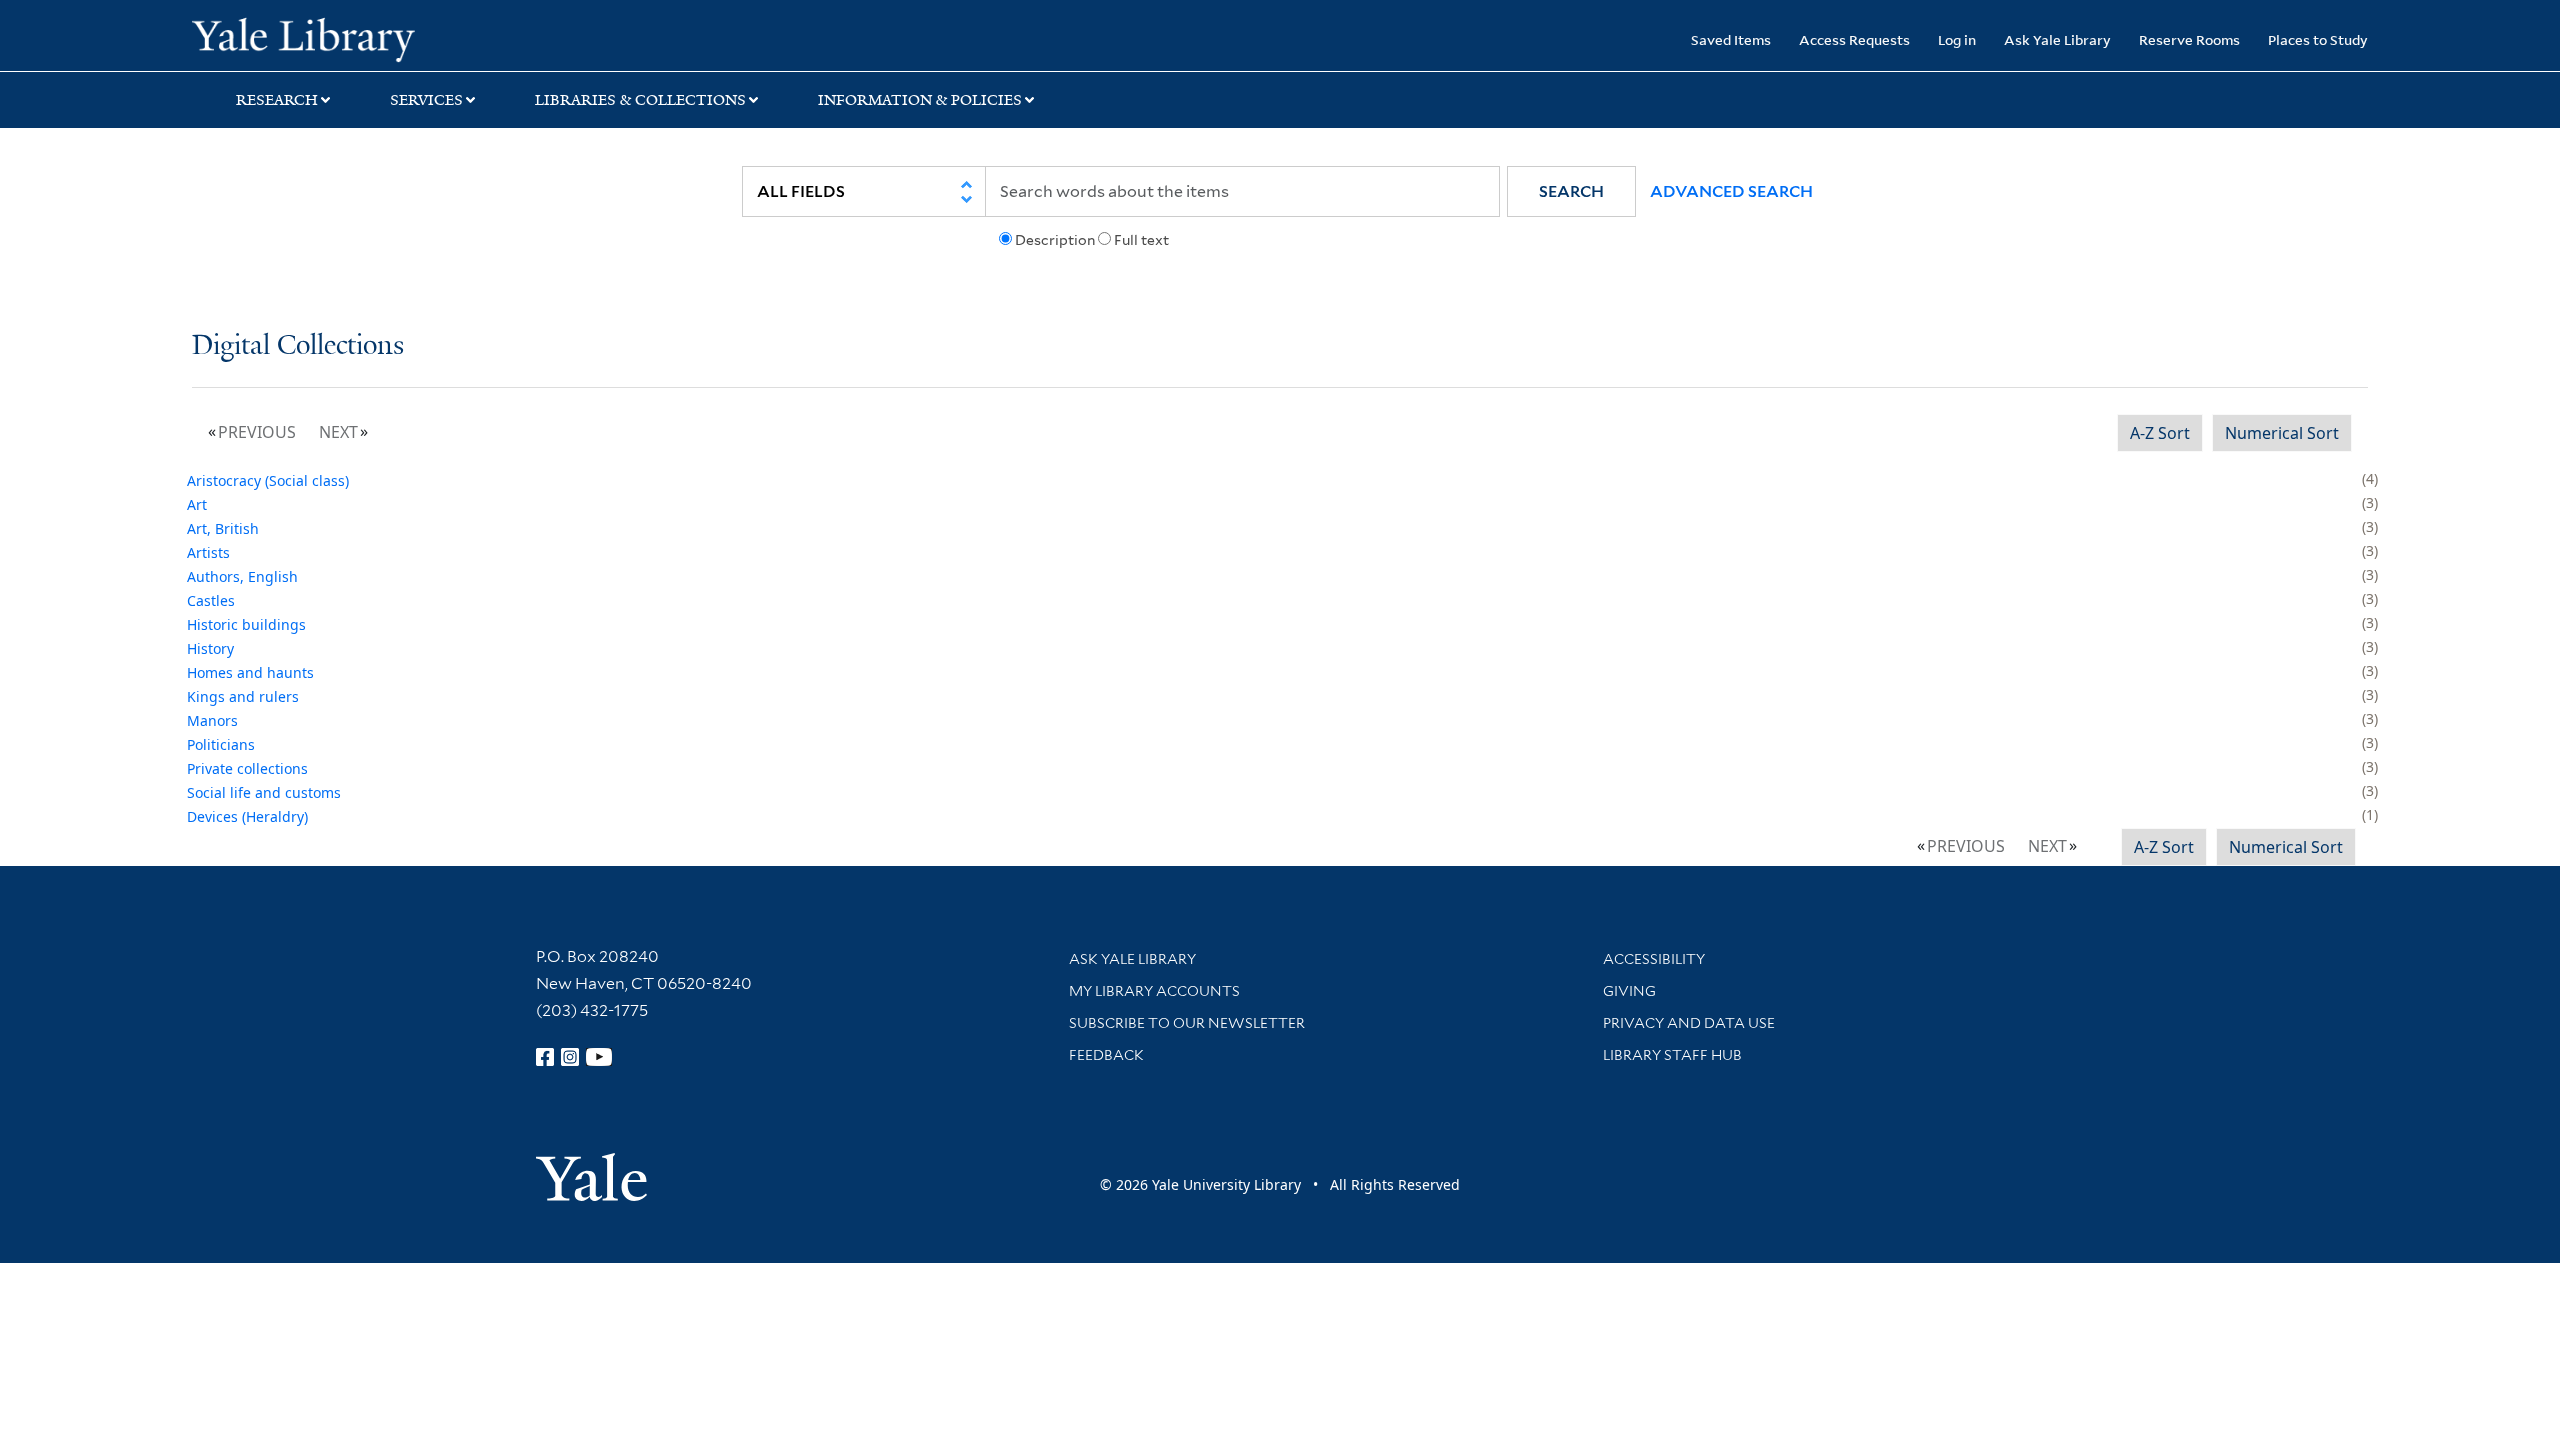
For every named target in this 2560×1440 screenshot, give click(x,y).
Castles (211, 600)
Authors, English (242, 576)
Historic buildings (246, 624)
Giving (1629, 991)
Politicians (221, 744)
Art (197, 504)
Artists (208, 552)
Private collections (247, 768)
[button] (1571, 191)
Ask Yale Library (2057, 39)
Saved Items (1731, 39)
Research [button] (277, 100)
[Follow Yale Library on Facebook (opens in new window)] (545, 1057)
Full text (1141, 240)
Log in (1957, 39)
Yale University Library (355, 38)
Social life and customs (264, 792)
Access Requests (1854, 39)
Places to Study (2318, 39)
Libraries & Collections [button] (640, 100)
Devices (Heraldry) (247, 816)
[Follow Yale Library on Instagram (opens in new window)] (570, 1057)
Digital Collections (298, 346)
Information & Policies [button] (920, 100)
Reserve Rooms (2189, 39)
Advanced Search (1731, 191)
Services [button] (426, 100)
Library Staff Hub (1672, 1055)
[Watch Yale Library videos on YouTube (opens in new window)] (599, 1057)
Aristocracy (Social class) (268, 480)
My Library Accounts (1154, 991)
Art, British (223, 528)
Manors (212, 720)
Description (1055, 240)
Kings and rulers (243, 696)
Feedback (1106, 1055)
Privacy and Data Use (1689, 1023)
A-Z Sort (2160, 433)
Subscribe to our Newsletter (1187, 1023)
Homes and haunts (250, 672)
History (210, 648)
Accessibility (1654, 959)
